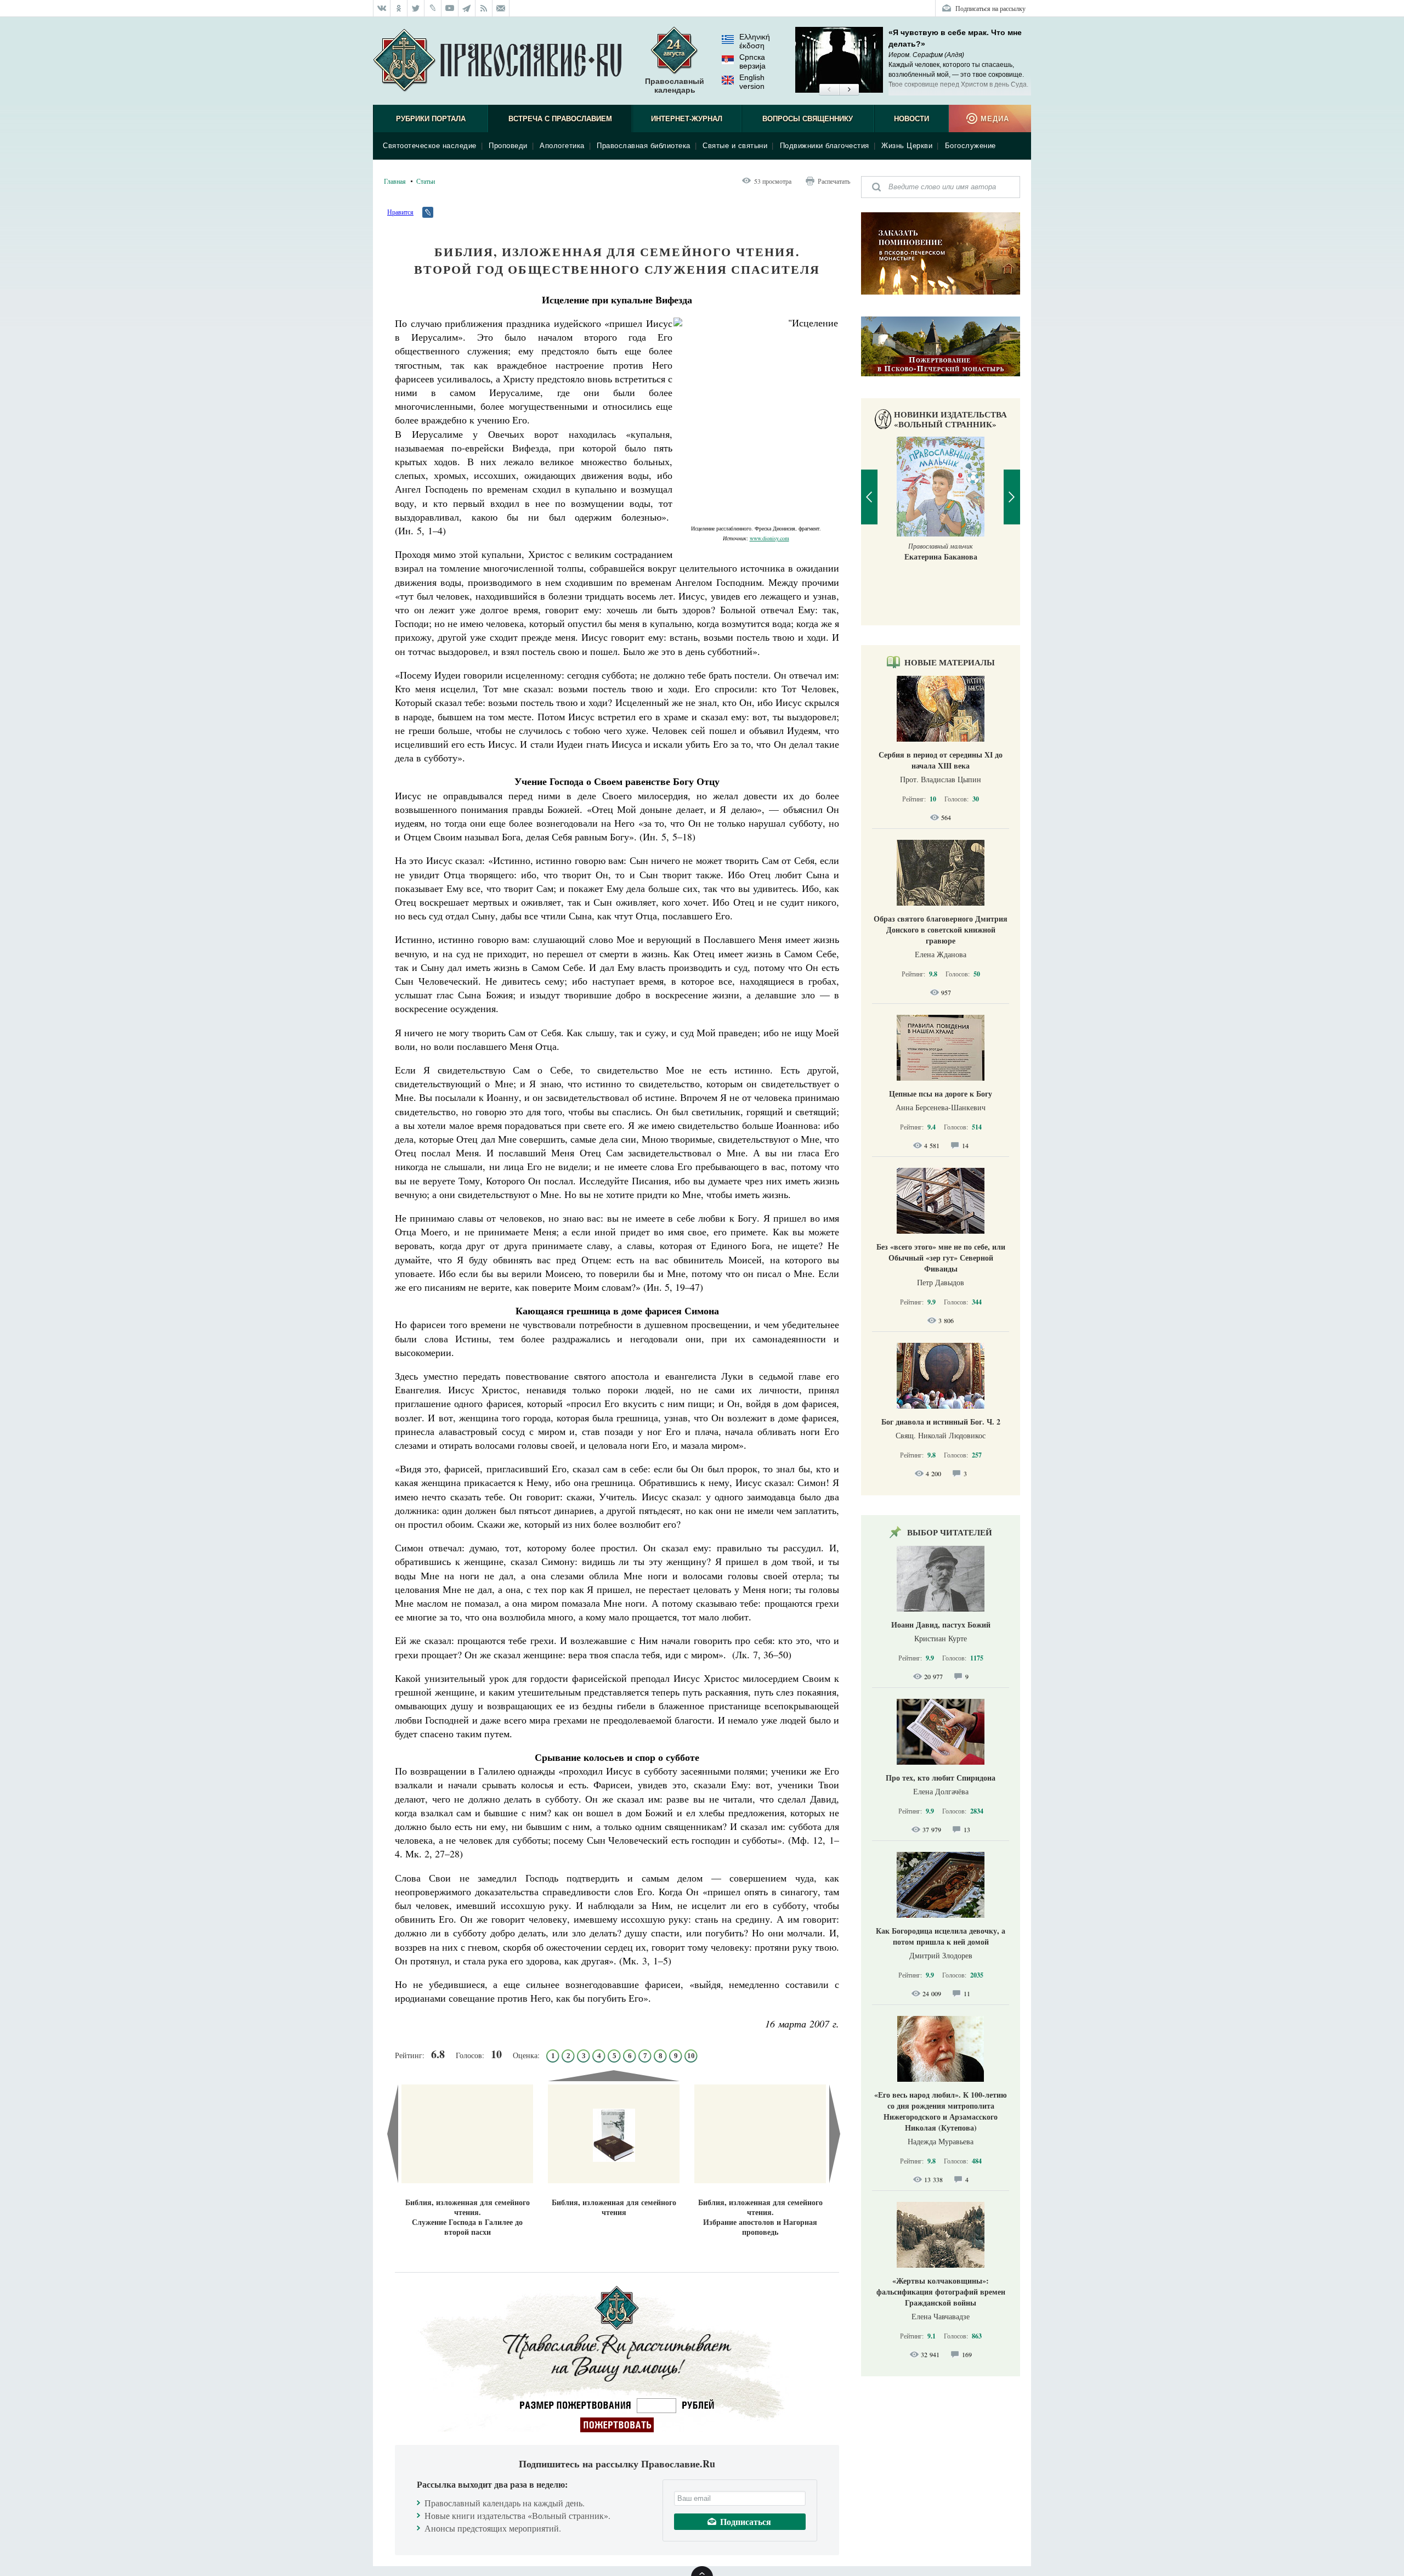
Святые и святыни (735, 146)
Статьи (426, 181)
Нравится (400, 212)
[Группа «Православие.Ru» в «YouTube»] (450, 8)
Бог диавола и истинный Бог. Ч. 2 (941, 1422)
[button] (829, 90)
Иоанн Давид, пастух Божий (941, 1625)
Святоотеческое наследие (430, 146)
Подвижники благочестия (825, 146)
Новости (912, 119)
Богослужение (970, 146)
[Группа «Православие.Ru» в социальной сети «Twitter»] (416, 8)
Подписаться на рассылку (990, 8)
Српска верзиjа (752, 61)
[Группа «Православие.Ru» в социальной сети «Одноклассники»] (399, 8)
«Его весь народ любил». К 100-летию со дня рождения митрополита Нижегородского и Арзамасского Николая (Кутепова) (941, 2111)
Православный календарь (675, 86)
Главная (395, 181)
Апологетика (562, 146)
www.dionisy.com (769, 538)
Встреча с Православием (560, 119)
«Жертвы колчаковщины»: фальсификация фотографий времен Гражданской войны (941, 2292)
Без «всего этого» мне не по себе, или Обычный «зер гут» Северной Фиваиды (941, 1258)
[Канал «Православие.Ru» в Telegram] (467, 8)
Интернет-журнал (687, 119)
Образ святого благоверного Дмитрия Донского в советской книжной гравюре (941, 930)
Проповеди (508, 146)
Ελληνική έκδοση (755, 41)
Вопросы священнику (808, 119)
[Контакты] (501, 8)
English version (752, 82)
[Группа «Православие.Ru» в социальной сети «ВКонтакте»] (382, 8)
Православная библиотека (644, 146)
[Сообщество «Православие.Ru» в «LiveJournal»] (433, 8)
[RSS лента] (484, 8)
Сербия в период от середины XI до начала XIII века (941, 760)
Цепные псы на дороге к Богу (941, 1094)
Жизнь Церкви (907, 146)
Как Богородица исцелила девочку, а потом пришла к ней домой (941, 1936)
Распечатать (834, 181)
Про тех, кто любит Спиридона (941, 1778)
